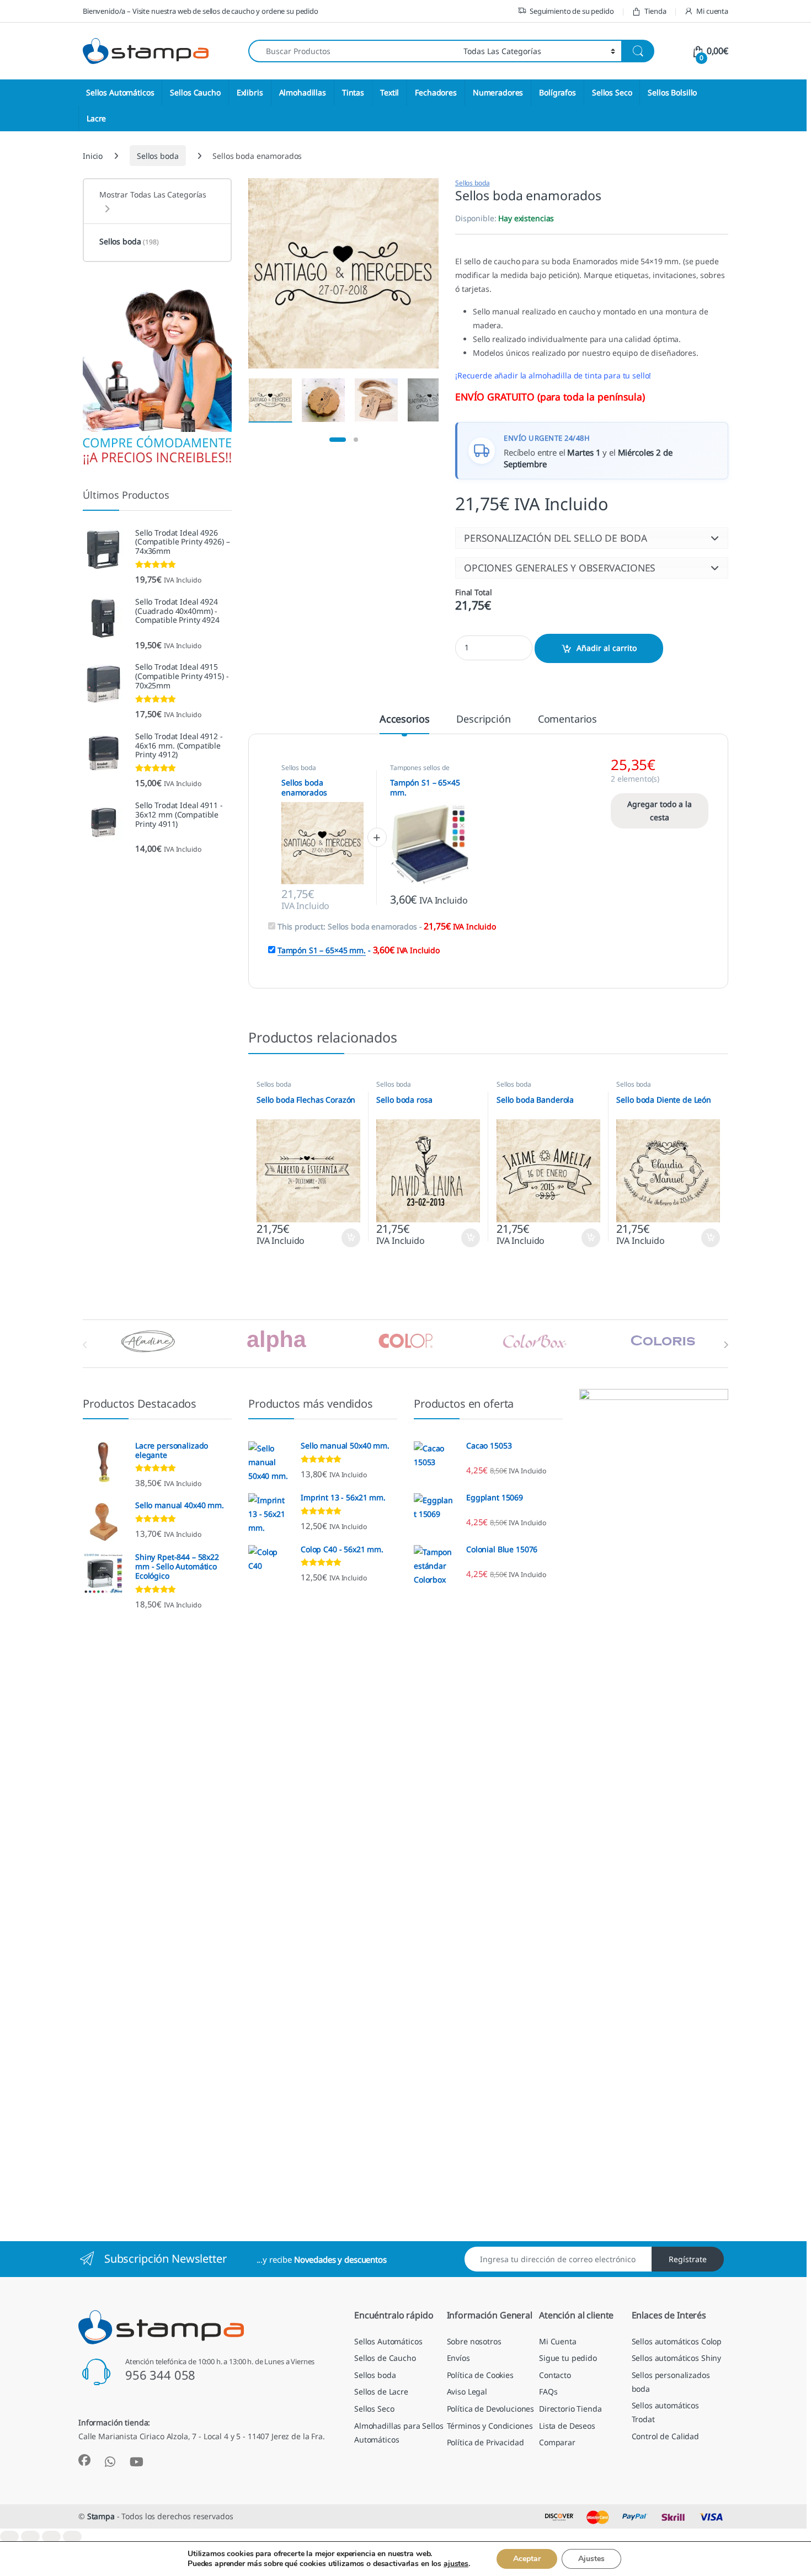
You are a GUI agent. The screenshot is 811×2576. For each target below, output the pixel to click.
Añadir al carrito (607, 648)
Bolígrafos (557, 92)
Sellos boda (158, 156)
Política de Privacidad (485, 2442)
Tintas (353, 92)
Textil (390, 92)
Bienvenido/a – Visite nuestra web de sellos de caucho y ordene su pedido (201, 11)
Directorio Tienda (570, 2409)
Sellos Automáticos (120, 92)
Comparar (557, 2442)
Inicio (93, 156)
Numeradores (498, 92)
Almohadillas (303, 92)
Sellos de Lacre (381, 2391)
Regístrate (688, 2259)
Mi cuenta (712, 11)
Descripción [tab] (483, 720)
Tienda (655, 11)
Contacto (555, 2375)
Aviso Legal (467, 2391)
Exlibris (250, 92)
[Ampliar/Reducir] (9, 2537)
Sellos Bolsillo (672, 92)
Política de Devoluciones (491, 2409)
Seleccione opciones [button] (341, 1238)
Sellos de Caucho (385, 2358)
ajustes (456, 2564)
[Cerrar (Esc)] (72, 2537)
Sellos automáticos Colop (677, 2341)
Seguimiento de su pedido (572, 11)
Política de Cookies (480, 2375)
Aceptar (527, 2559)
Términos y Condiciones (490, 2426)
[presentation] (726, 1345)
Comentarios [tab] (567, 720)
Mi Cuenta (558, 2341)
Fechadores (436, 92)
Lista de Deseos (567, 2426)
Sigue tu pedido (568, 2358)
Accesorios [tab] (405, 720)
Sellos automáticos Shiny (677, 2358)
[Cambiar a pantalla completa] (30, 2537)
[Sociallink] (84, 2460)
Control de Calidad (665, 2436)
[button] (592, 538)
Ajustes (591, 2559)
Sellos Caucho (195, 92)
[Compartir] (51, 2537)
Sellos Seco (612, 92)
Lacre (96, 118)
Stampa (101, 2516)
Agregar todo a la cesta (660, 811)
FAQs (548, 2391)
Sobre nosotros (474, 2341)
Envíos (458, 2358)
